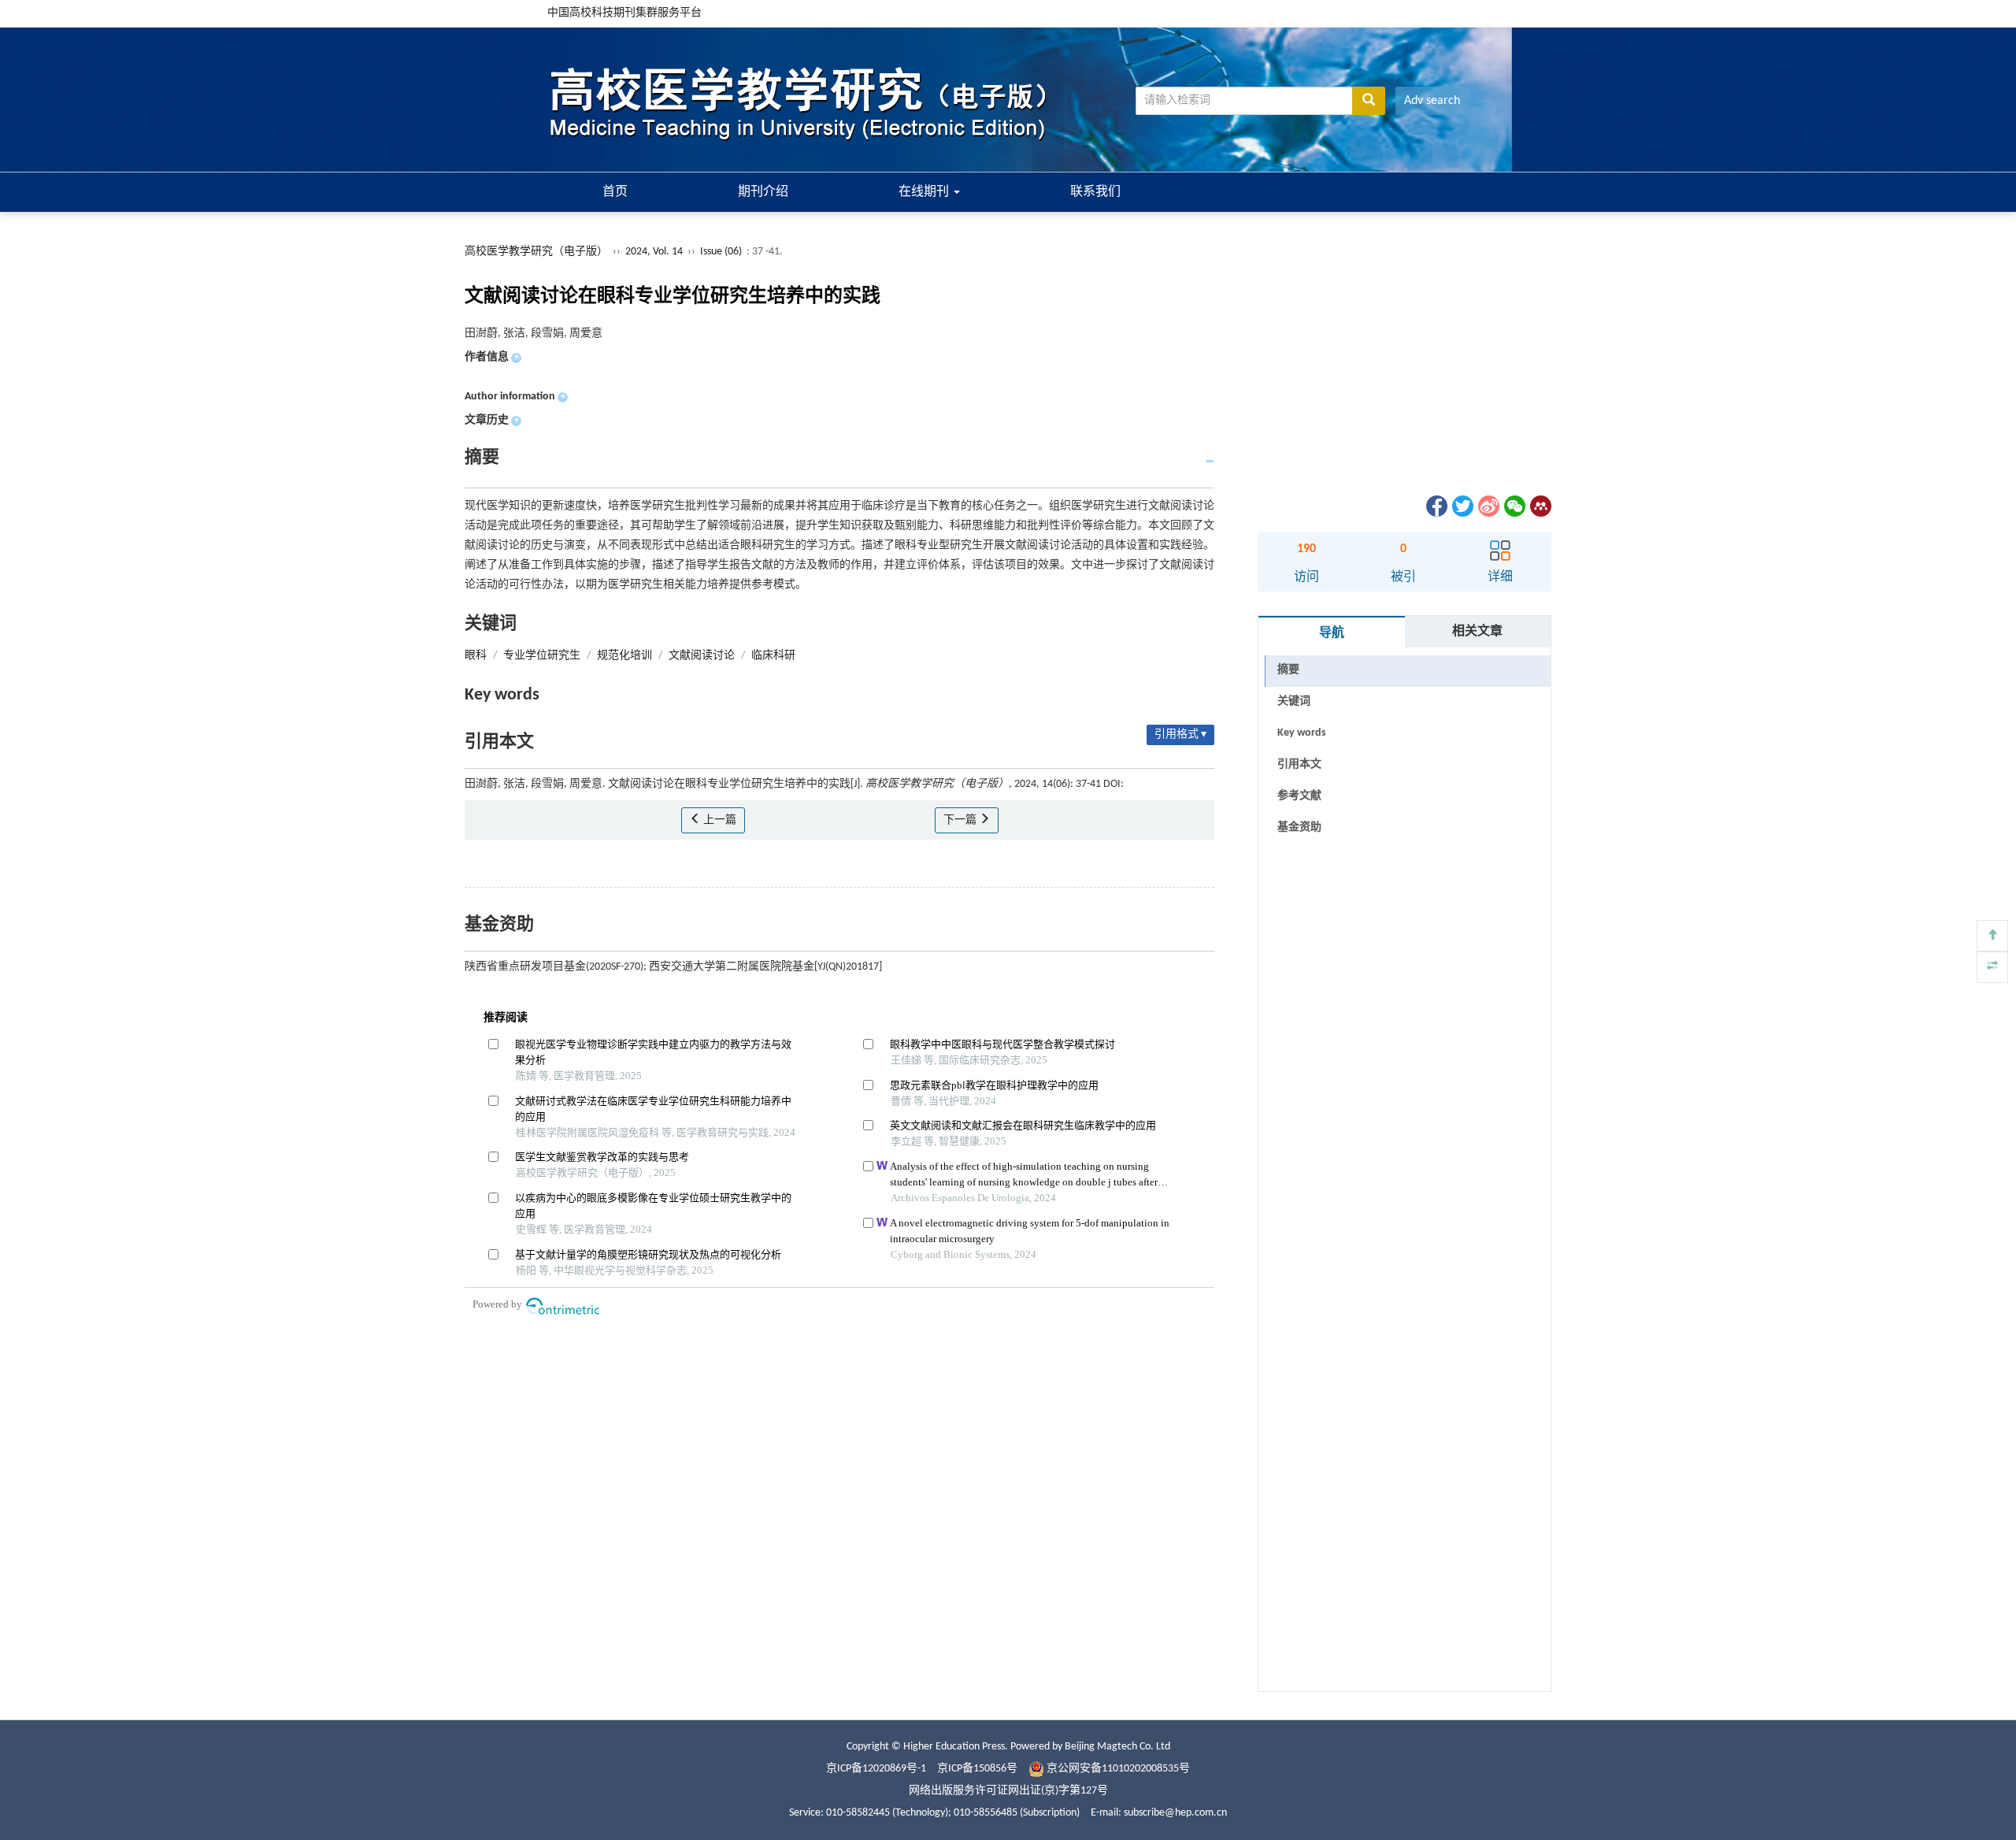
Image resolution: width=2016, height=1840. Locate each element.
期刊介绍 (763, 192)
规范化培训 (624, 656)
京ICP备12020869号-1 (876, 1769)
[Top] (1992, 936)
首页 (615, 192)
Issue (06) (721, 252)
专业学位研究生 (542, 656)
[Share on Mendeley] (1540, 506)
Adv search (1432, 101)
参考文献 (1299, 796)
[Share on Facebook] (1436, 506)
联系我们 (1095, 192)
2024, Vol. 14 (655, 252)
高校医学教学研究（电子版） (536, 252)
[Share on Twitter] (1462, 506)
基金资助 (1299, 827)
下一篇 (961, 820)
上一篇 (719, 820)
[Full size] (1992, 967)
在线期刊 (925, 192)
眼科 (476, 656)
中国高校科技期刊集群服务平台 (624, 13)
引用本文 (1299, 764)
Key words (1302, 733)
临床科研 (773, 656)
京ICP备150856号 (977, 1769)
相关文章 (1477, 632)
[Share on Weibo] (1488, 506)
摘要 (1288, 670)
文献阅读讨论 (702, 656)
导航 (1332, 633)
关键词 (1294, 701)
